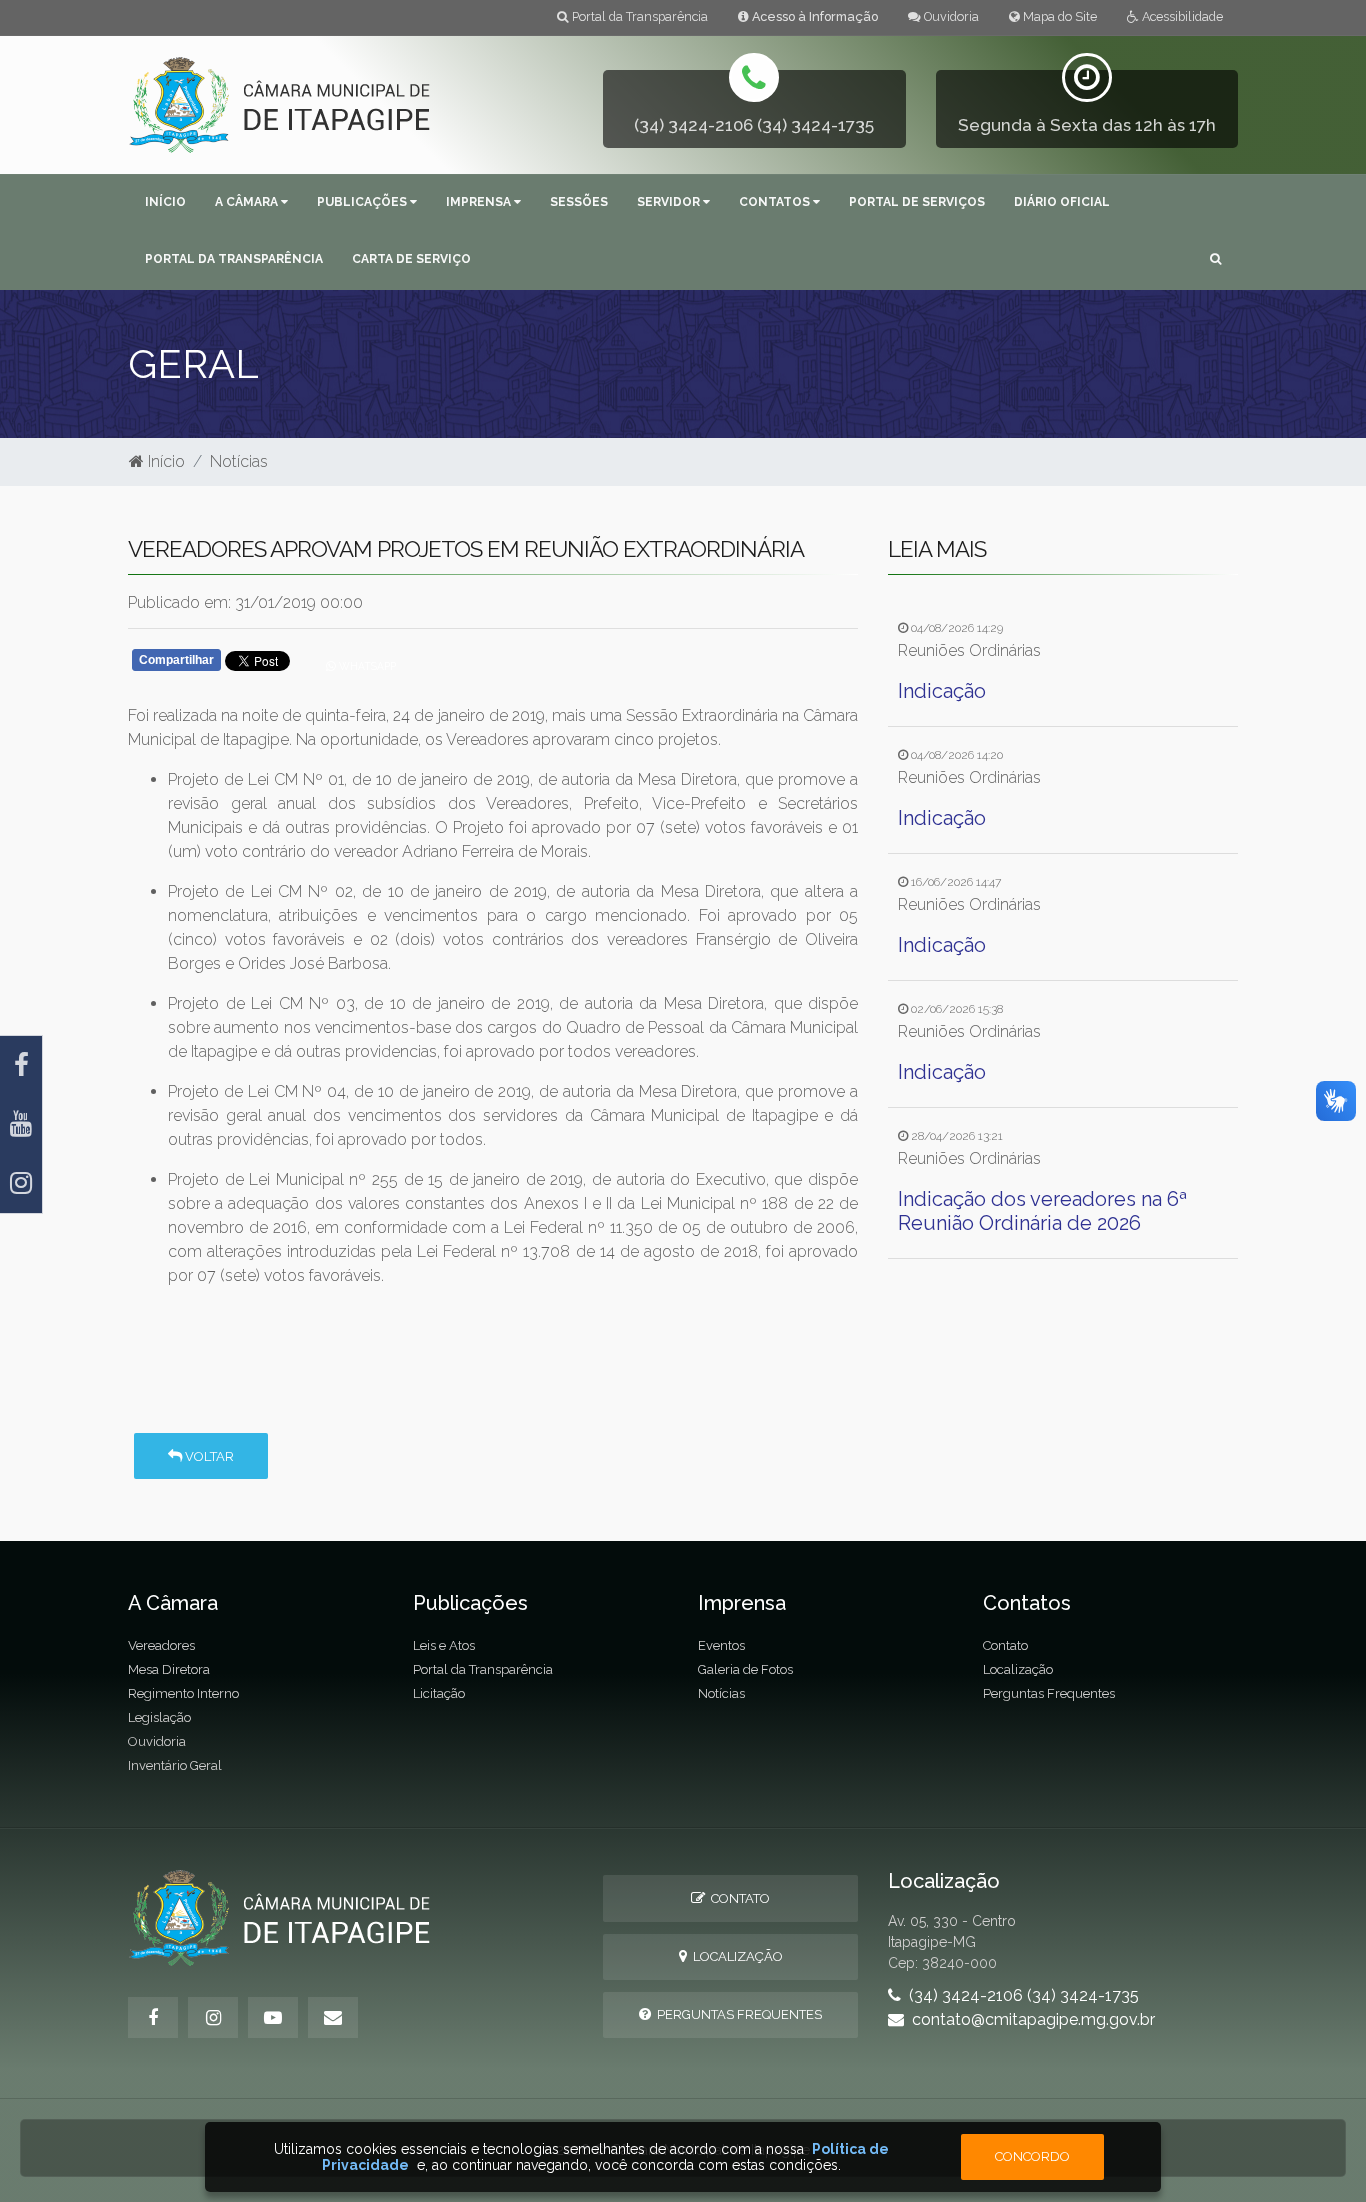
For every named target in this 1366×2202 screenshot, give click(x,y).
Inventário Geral (175, 1765)
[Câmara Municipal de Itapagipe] (280, 103)
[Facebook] (21, 1065)
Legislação (159, 1717)
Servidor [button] (670, 202)
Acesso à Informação (813, 16)
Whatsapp (366, 666)
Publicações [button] (363, 202)
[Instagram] (21, 1183)
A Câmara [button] (248, 202)
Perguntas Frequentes (1049, 1693)
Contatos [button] (776, 202)
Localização (1018, 1669)
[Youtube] (21, 1124)
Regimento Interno (183, 1693)
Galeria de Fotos (745, 1669)
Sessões (579, 202)
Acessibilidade (1181, 16)
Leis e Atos (444, 1645)
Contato (1005, 1645)
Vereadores (161, 1645)
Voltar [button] (208, 1456)
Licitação (439, 1693)
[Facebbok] (153, 2017)
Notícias (239, 461)
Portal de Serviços (917, 202)
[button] (1215, 260)
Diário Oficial (1062, 202)
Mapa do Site (1058, 16)
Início (165, 202)
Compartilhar (176, 660)
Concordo (1032, 2156)
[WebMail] (333, 2017)
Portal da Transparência (638, 16)
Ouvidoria (950, 16)
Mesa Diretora (169, 1669)
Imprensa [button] (480, 202)
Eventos (721, 1645)
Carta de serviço (411, 259)
